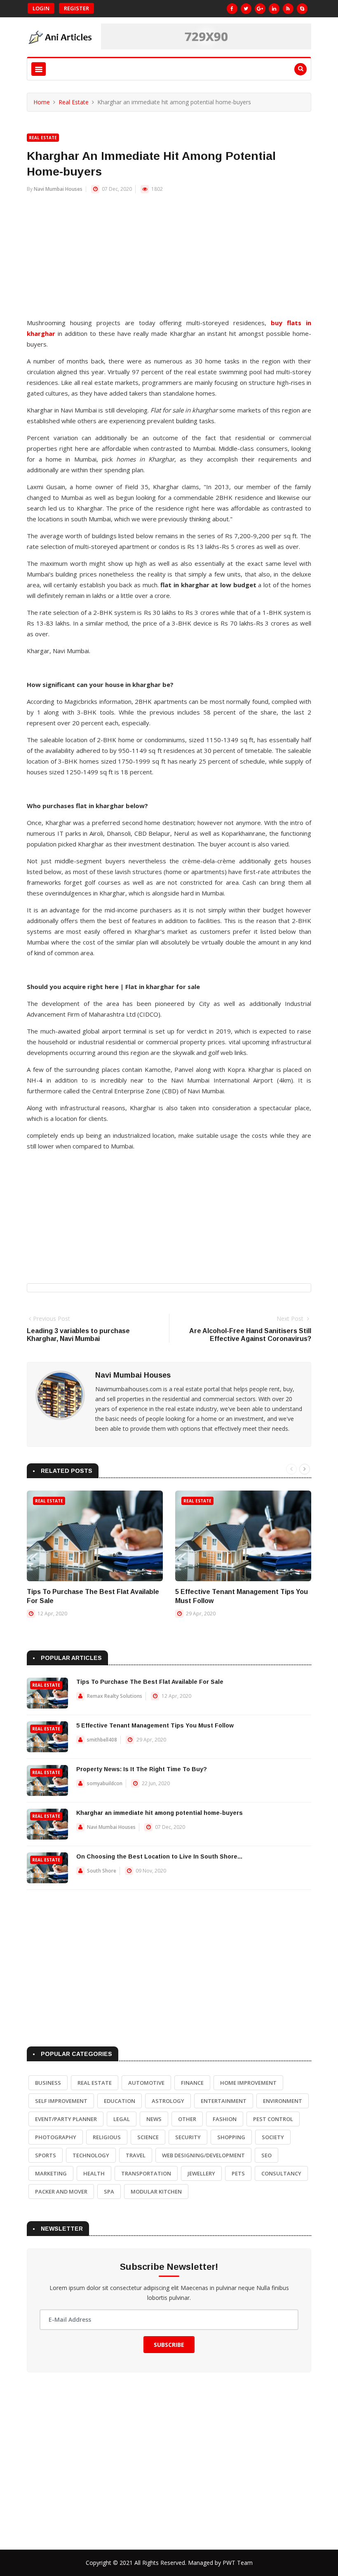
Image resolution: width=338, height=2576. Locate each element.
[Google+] (260, 9)
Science (148, 2137)
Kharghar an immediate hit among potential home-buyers (160, 1813)
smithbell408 (102, 1740)
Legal (122, 2119)
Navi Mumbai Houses (58, 189)
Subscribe (169, 2345)
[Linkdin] (274, 9)
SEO (266, 2155)
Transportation (146, 2173)
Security (188, 2137)
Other (187, 2119)
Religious (107, 2137)
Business (48, 2083)
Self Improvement (61, 2101)
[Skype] (302, 9)
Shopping (231, 2137)
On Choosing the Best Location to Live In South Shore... (159, 1856)
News (154, 2119)
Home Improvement (248, 2083)
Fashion (225, 2119)
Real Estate (74, 102)
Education (120, 2101)
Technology (91, 2155)
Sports (46, 2155)
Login (41, 8)
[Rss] (288, 9)
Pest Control (273, 2119)
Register (76, 8)
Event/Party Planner (66, 2119)
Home (42, 102)
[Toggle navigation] (39, 69)
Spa (109, 2192)
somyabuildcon (105, 1783)
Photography (56, 2137)
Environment (283, 2101)
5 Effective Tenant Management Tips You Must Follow (155, 1725)
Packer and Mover (61, 2192)
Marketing (51, 2173)
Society (273, 2137)
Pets (238, 2173)
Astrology (168, 2101)
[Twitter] (246, 9)
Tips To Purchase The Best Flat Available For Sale (150, 1682)
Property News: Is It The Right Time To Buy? (142, 1769)
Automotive (146, 2083)
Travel (136, 2155)
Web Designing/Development (203, 2155)
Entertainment (224, 2101)
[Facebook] (232, 9)
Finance (192, 2083)
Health (94, 2173)
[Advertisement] (169, 260)
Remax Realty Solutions (115, 1696)
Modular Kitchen (156, 2192)
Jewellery (201, 2173)
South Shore (102, 1871)
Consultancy (281, 2173)
